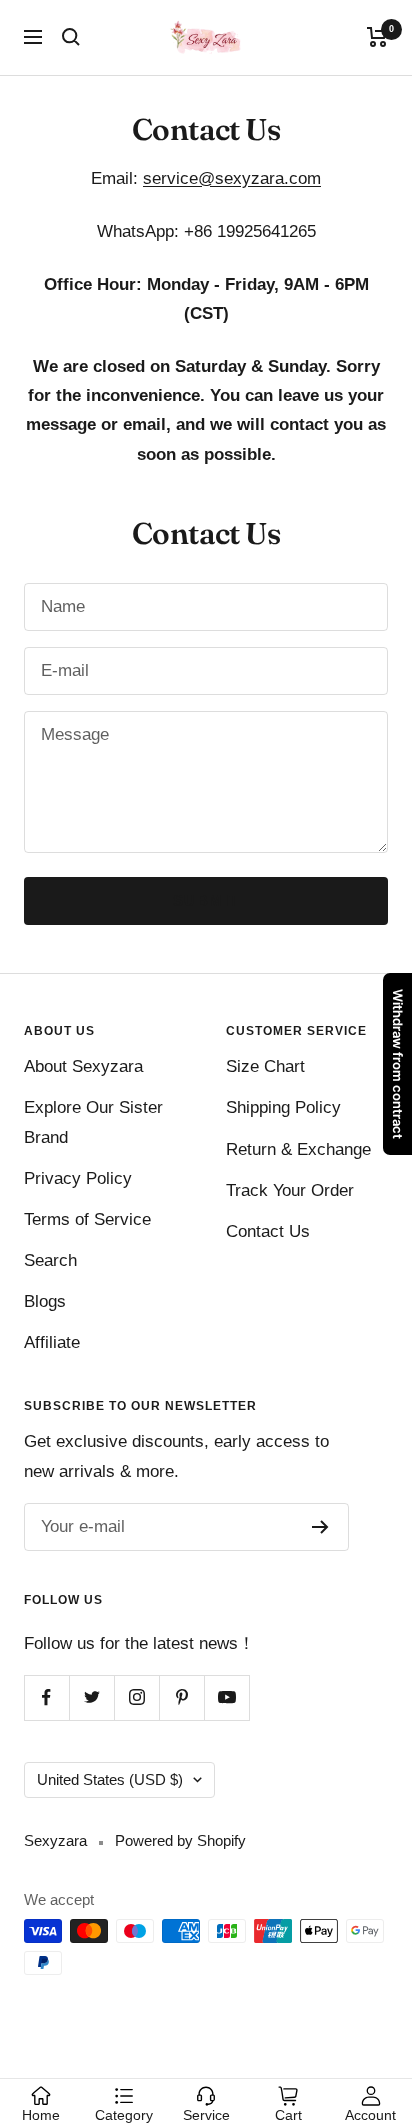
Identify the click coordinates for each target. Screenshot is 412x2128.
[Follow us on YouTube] (226, 1697)
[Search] (71, 37)
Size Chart (265, 1066)
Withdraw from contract (398, 1064)
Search (50, 1260)
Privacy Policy (78, 1178)
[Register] (320, 1527)
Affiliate (52, 1342)
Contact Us (268, 1231)
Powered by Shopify (180, 1840)
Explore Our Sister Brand (93, 1122)
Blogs (45, 1301)
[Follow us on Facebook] (46, 1697)
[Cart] (377, 37)
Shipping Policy (283, 1107)
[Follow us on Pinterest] (181, 1697)
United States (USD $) (110, 1779)
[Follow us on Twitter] (91, 1697)
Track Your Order (290, 1190)
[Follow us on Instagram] (136, 1697)
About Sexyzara (83, 1066)
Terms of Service (87, 1219)
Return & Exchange (298, 1149)
